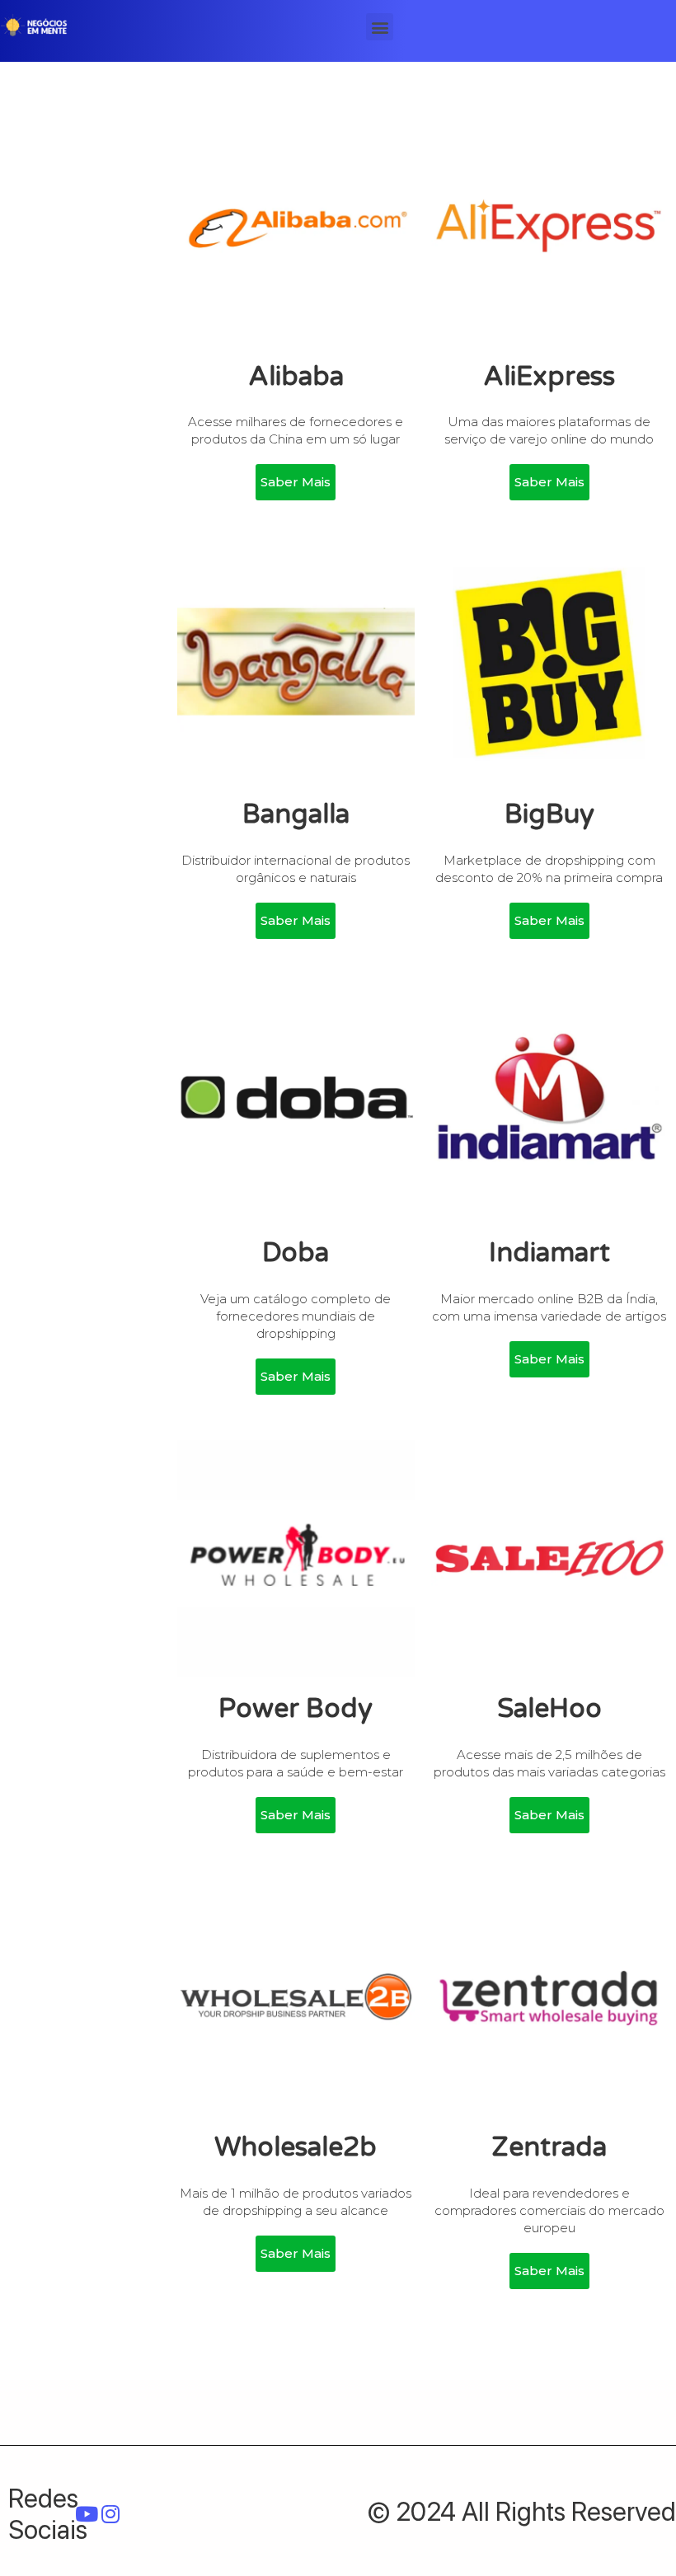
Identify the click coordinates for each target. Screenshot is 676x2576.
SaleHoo (549, 1709)
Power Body (296, 1709)
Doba (296, 1253)
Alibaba (296, 377)
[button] (380, 27)
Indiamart (549, 1253)
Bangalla (296, 814)
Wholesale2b (296, 2147)
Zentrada (549, 2147)
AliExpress (549, 377)
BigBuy (549, 814)
